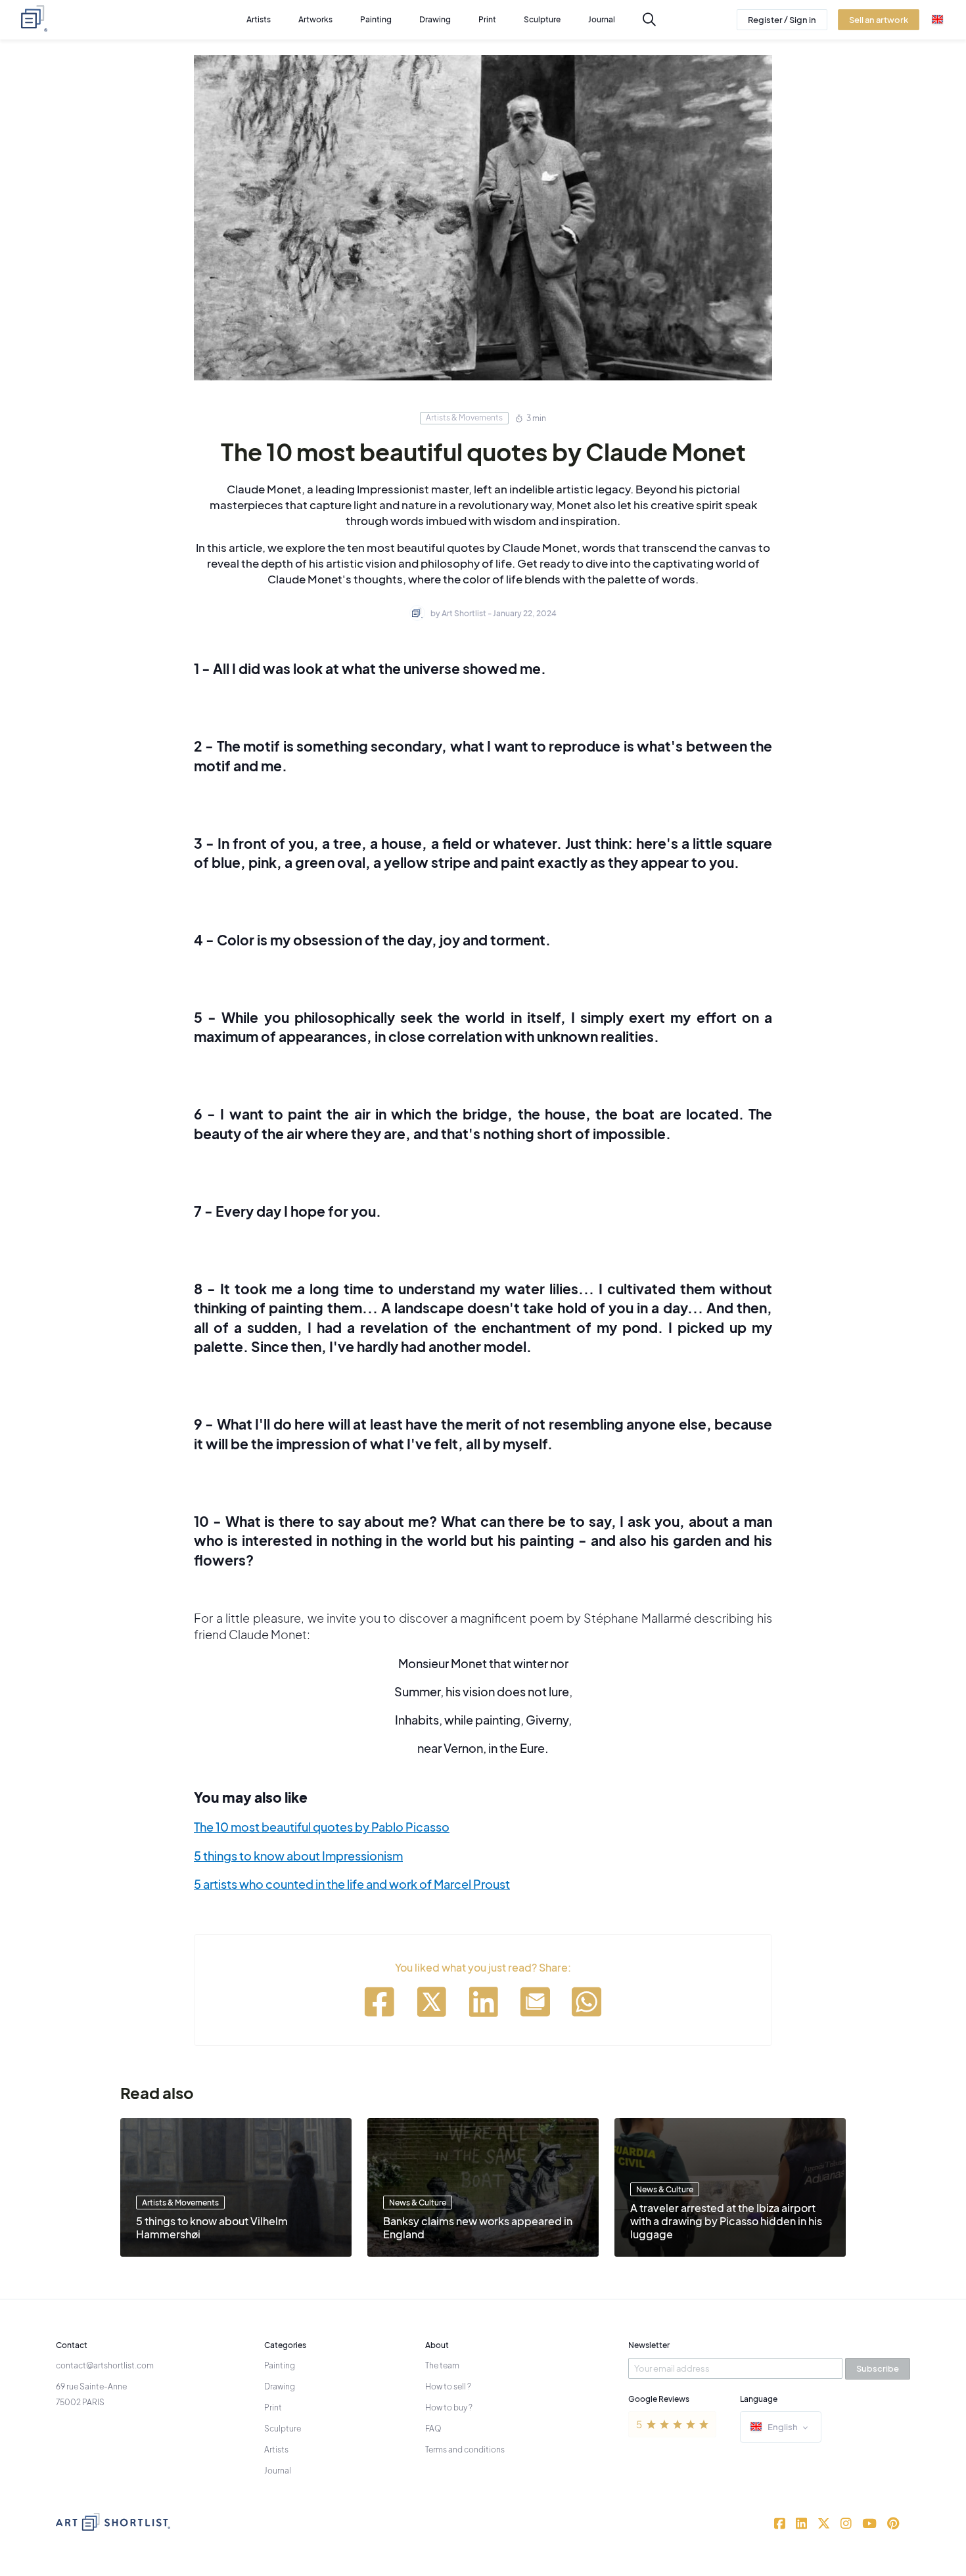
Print (273, 2407)
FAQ (433, 2429)
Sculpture (283, 2429)
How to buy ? (449, 2407)
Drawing (280, 2386)
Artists (276, 2450)
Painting (280, 2365)
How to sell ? (448, 2386)
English (783, 2427)
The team (442, 2365)
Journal (278, 2471)
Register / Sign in (782, 20)
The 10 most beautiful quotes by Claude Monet (483, 452)
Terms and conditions (465, 2450)
